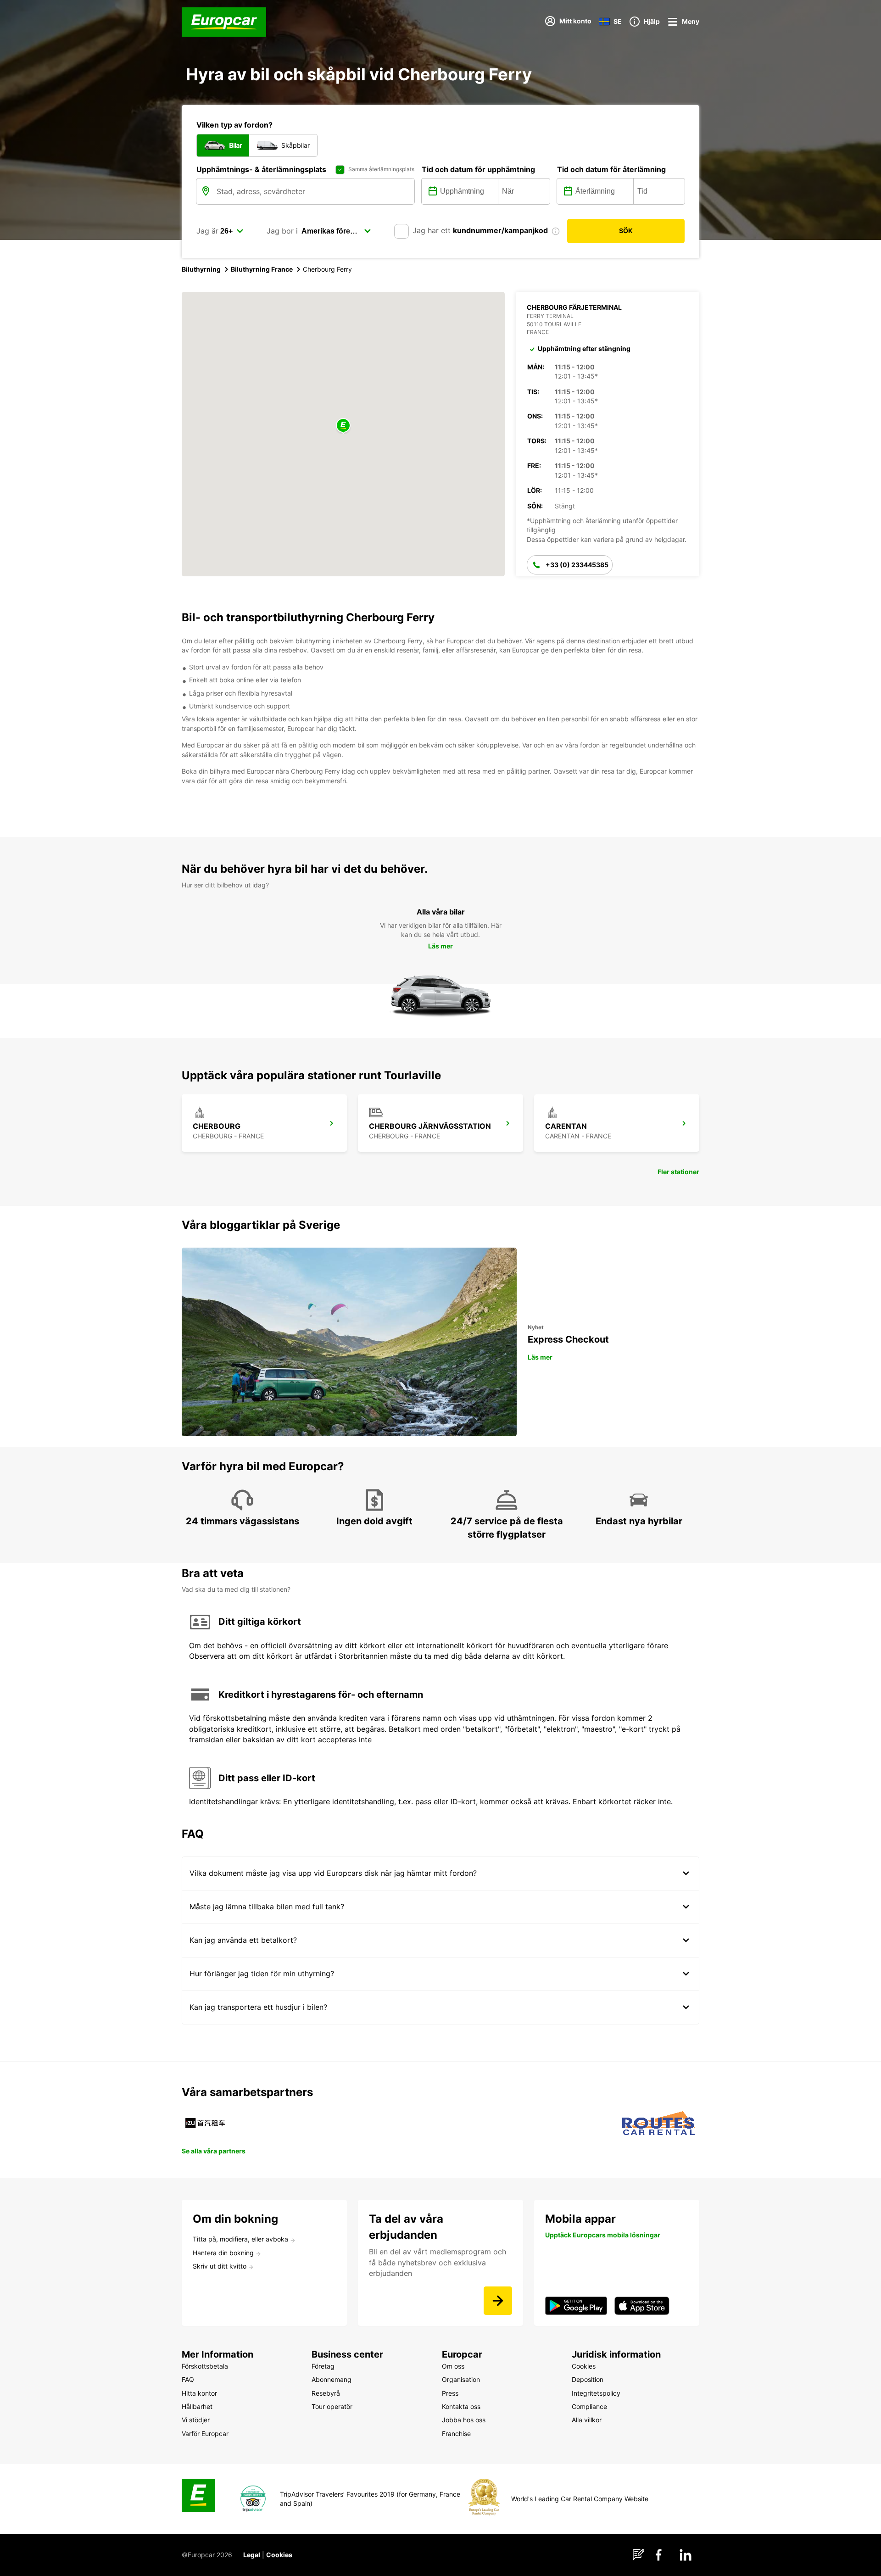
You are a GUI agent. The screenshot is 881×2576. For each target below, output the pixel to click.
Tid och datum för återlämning (611, 169)
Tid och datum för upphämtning (478, 169)
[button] (343, 426)
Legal (252, 2555)
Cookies (279, 2555)
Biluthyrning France (262, 269)
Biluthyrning (201, 269)
